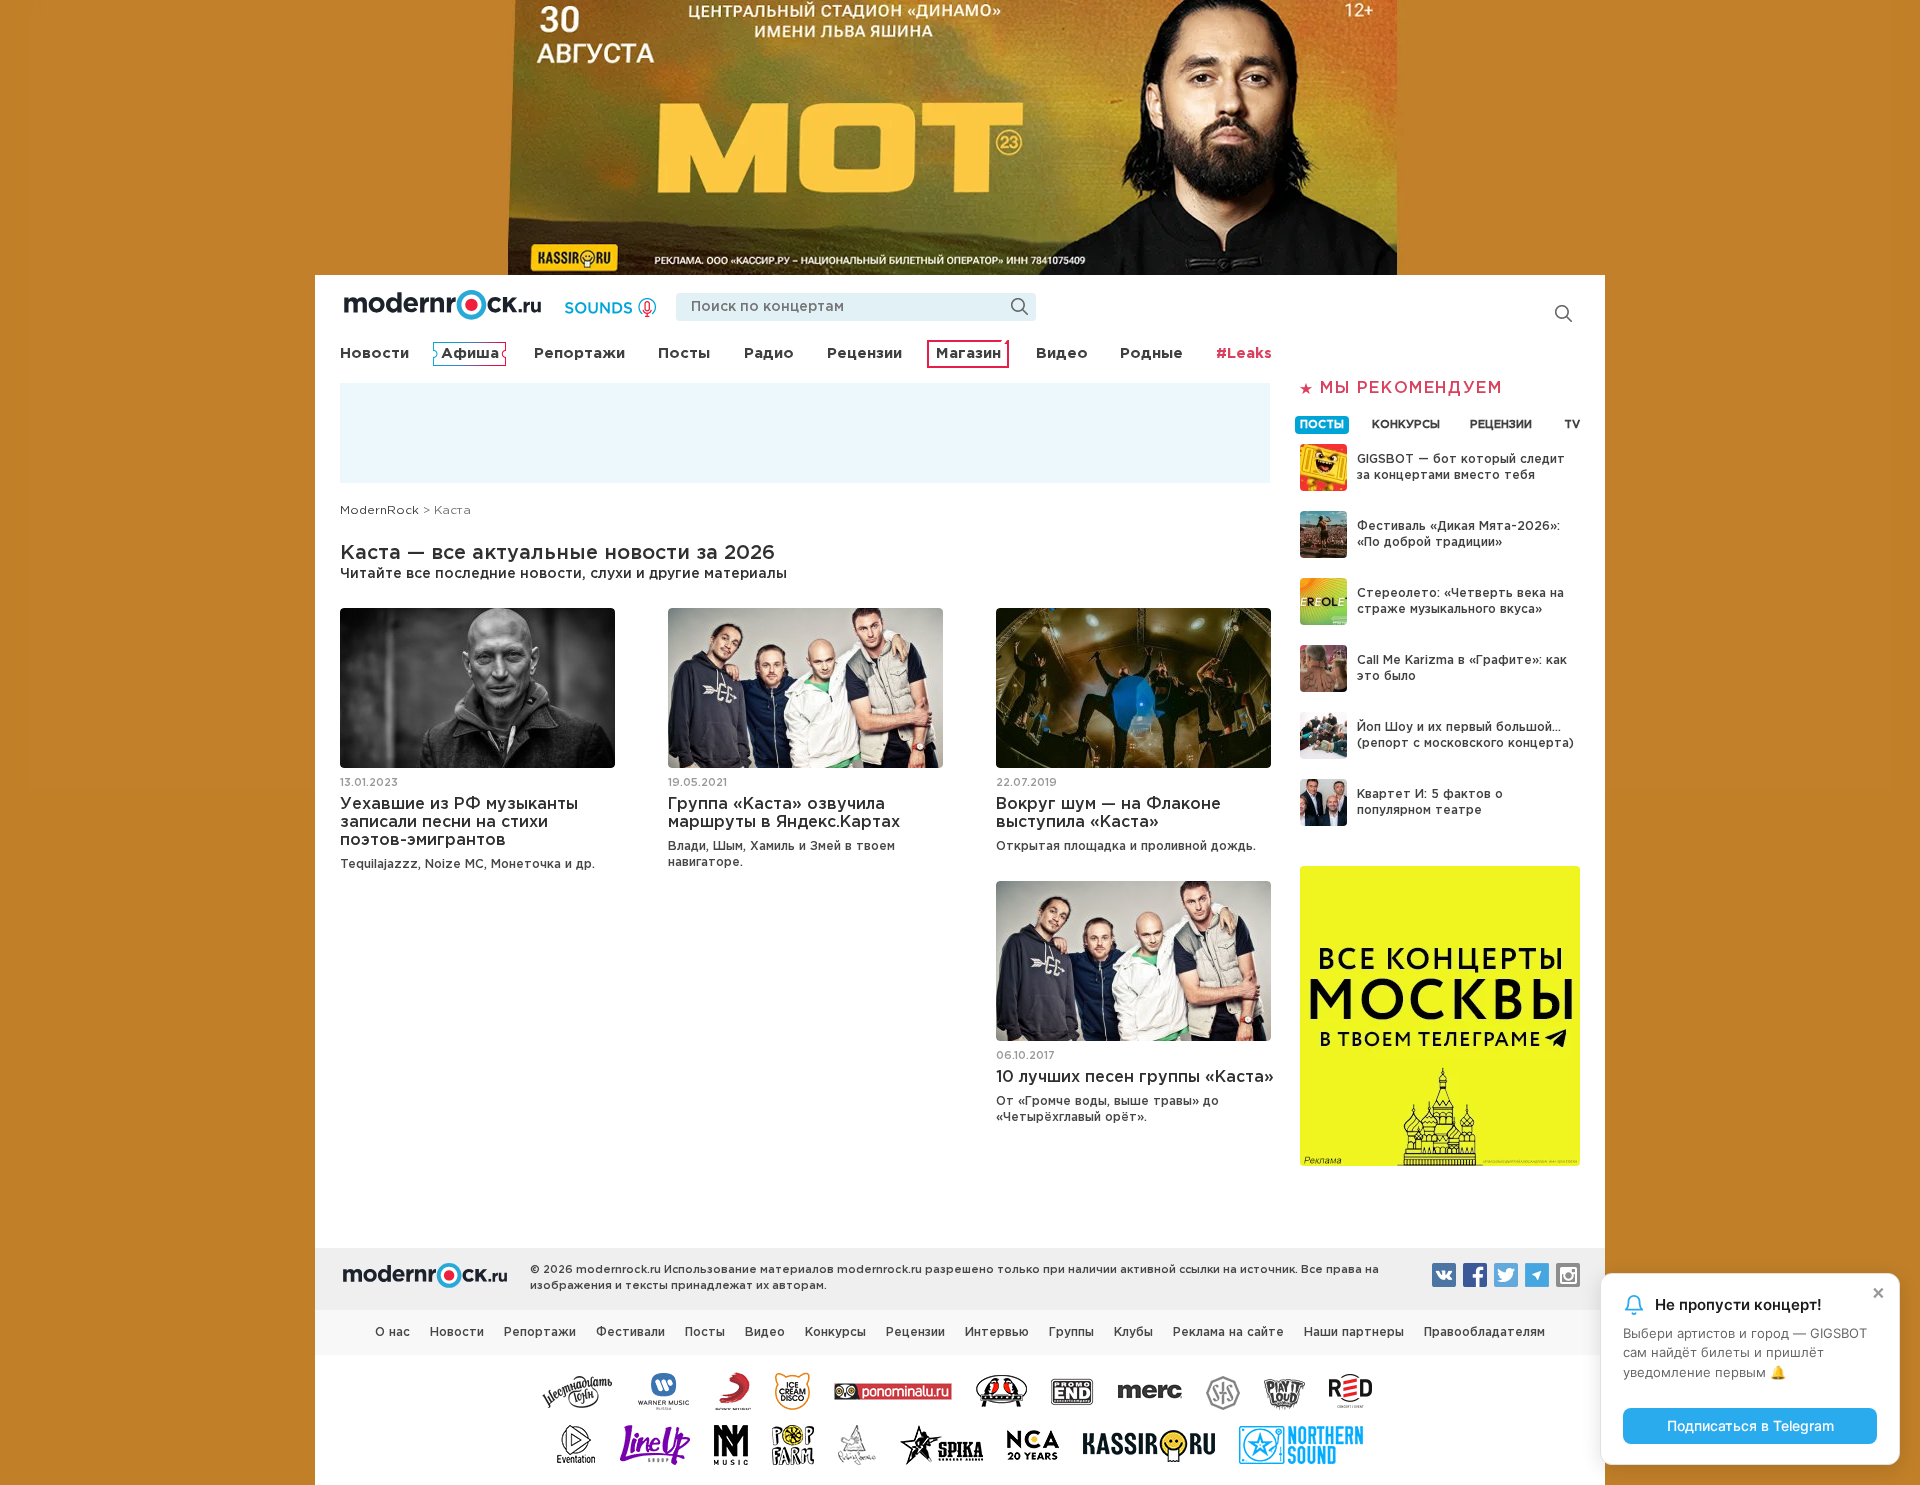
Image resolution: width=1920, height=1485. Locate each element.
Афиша (470, 353)
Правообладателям (1484, 1332)
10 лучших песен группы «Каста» (1135, 1077)
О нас (392, 1332)
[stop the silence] (1223, 1390)
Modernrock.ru (442, 305)
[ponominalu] (893, 1390)
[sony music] (733, 1390)
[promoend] (1072, 1390)
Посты (684, 353)
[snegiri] (1001, 1390)
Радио (769, 353)
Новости (374, 353)
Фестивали (630, 1332)
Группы (1071, 1332)
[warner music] (664, 1390)
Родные (1151, 353)
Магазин (968, 353)
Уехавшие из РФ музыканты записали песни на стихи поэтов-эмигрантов (459, 822)
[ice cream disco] (792, 1390)
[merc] (1150, 1390)
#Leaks (1244, 353)
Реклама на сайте (1228, 1332)
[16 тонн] (578, 1390)
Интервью (997, 1332)
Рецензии (864, 353)
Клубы (1133, 1332)
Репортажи (579, 353)
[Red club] (1354, 1390)
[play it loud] (1284, 1390)
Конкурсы (835, 1332)
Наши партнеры (1354, 1332)
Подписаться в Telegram (1750, 1425)
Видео (1062, 353)
